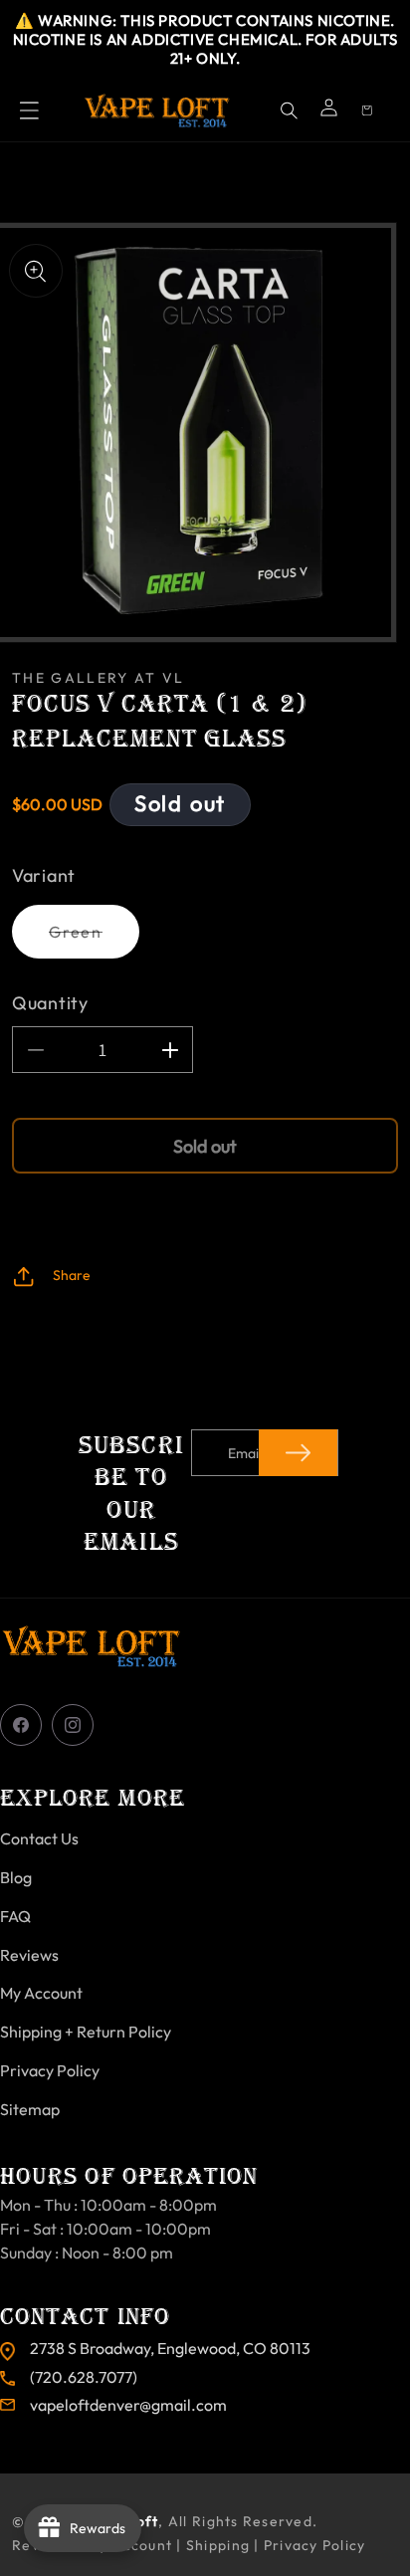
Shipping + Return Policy (86, 2032)
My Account (41, 1993)
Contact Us (39, 1838)
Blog (16, 1877)
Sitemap (30, 2109)
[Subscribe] (298, 1453)
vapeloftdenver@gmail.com (128, 2405)
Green (94, 940)
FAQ (15, 1916)
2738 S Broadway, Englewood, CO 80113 (170, 2348)
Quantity (50, 1003)
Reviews (29, 1955)
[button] (29, 110)
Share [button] (72, 1275)
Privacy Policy (50, 2070)
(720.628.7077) (84, 2377)
